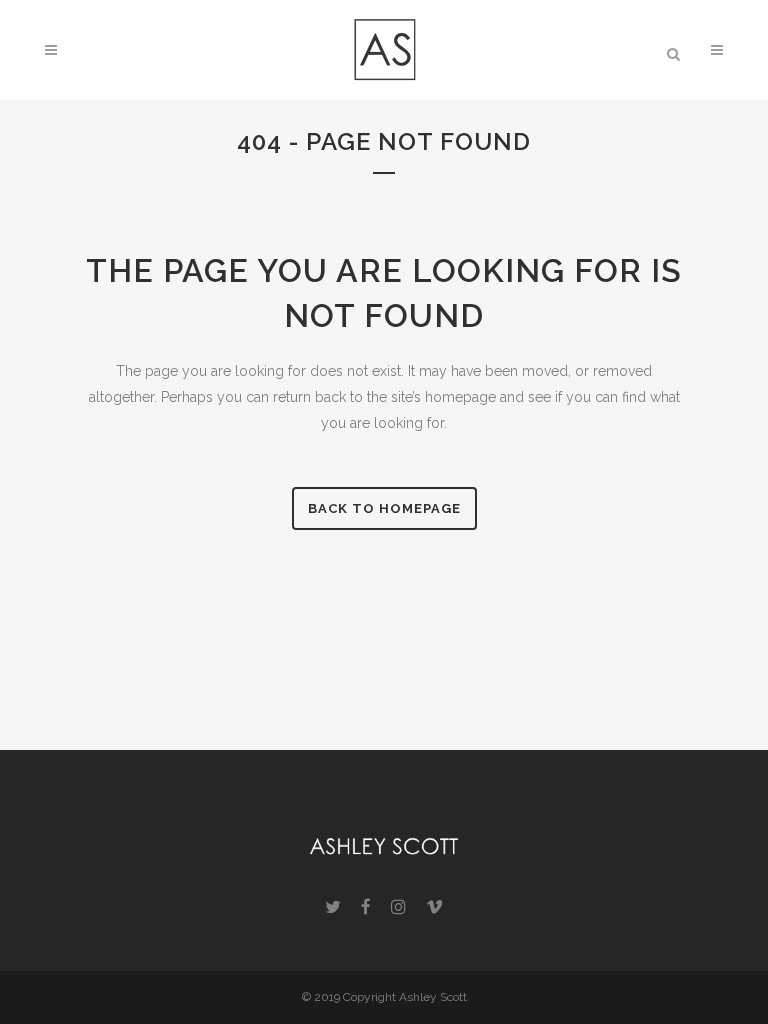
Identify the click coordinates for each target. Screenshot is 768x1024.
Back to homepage (384, 508)
